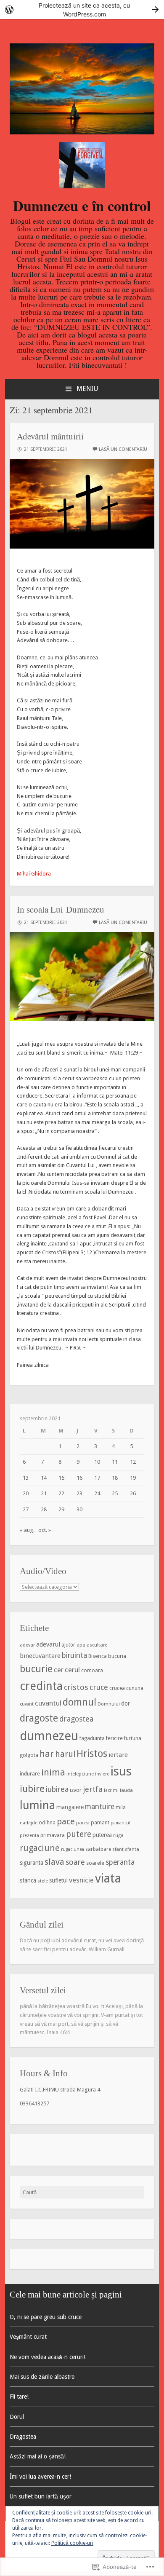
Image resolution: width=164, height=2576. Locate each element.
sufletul (58, 1880)
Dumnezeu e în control (82, 206)
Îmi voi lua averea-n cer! (40, 2477)
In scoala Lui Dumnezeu (61, 909)
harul (65, 1754)
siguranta (32, 1863)
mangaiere (70, 1807)
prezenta (29, 1836)
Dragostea (23, 2437)
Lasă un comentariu (123, 449)
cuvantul (48, 1703)
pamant (100, 1822)
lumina (37, 1805)
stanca (28, 1880)
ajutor (68, 1645)
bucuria (117, 1656)
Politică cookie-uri (72, 2543)
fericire (114, 1738)
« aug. (27, 1530)
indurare (30, 1774)
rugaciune (40, 1848)
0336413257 (34, 2103)
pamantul (120, 1823)
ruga (118, 1835)
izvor (76, 1790)
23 (79, 1493)
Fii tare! (19, 2397)
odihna (47, 1822)
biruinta (74, 1655)
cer (59, 1670)
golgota (29, 1755)
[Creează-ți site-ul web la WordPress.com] (82, 9)
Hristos (92, 1754)
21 (44, 1493)
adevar (27, 1645)
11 (115, 1462)
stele (43, 1881)
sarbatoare (98, 1849)
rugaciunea (73, 1849)
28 (44, 1509)
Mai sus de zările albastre (42, 2377)
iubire (32, 1789)
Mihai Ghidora (34, 874)
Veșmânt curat (28, 2337)
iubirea (57, 1789)
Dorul (17, 2417)
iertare (118, 1755)
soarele (95, 1863)
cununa (135, 1688)
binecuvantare (40, 1656)
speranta (120, 1862)
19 (133, 1478)
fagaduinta (92, 1738)
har (47, 1754)
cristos (76, 1687)
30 (79, 1509)
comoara (92, 1671)
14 (44, 1478)
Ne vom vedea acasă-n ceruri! (48, 2357)
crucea (117, 1688)
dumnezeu (49, 1736)
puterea (102, 1835)
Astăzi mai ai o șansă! (38, 2456)
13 (26, 1478)
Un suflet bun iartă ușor (41, 2496)
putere (79, 1834)
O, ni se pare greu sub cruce (46, 2317)
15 (61, 1478)
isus (121, 1771)
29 (61, 1509)
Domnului (109, 1704)
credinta (41, 1686)
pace (66, 1821)
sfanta (132, 1849)
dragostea (76, 1719)
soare (75, 1862)
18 (115, 1478)
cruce (99, 1687)
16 (79, 1478)
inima (53, 1772)
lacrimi (111, 1790)
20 (26, 1493)
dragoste (39, 1718)
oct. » (45, 1530)
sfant (118, 1849)
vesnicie (81, 1880)
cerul (72, 1670)
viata (108, 1878)
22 (61, 1493)
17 (97, 1478)
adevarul (48, 1644)
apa (81, 1645)
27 (26, 1509)
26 (133, 1493)
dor (126, 1703)
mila (121, 1807)
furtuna (133, 1738)
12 (133, 1462)
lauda (126, 1790)
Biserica (98, 1656)
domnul (79, 1702)
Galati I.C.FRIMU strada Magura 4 (60, 2090)
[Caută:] (82, 2192)
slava (54, 1862)
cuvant (27, 1704)
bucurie (36, 1669)
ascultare (97, 1645)
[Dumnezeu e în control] (82, 133)
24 (97, 1493)
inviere (102, 1774)
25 (115, 1493)
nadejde (29, 1823)
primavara (53, 1835)
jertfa (93, 1789)
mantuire (100, 1807)
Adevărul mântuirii (50, 436)
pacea (83, 1823)
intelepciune (80, 1774)
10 (97, 1462)
